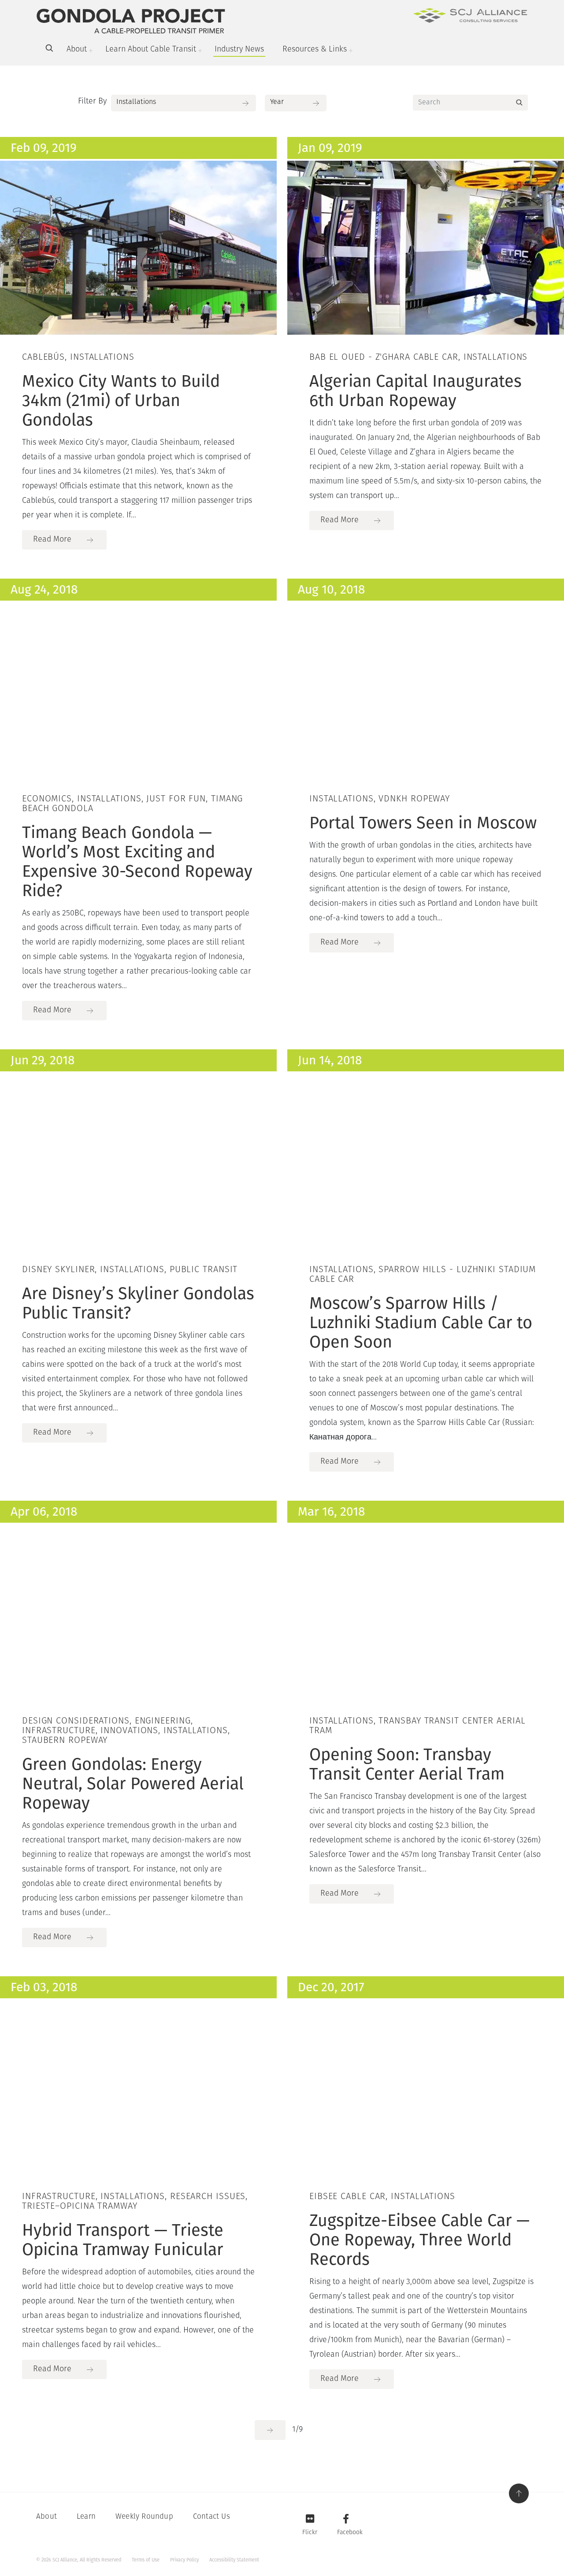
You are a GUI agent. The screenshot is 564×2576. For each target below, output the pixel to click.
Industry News (239, 50)
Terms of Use (146, 2560)
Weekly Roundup (144, 2517)
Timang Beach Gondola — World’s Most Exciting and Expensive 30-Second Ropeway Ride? (137, 861)
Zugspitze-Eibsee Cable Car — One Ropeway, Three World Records (419, 2240)
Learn (86, 2517)
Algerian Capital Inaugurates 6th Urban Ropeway (416, 391)
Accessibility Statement (234, 2560)
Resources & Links (315, 50)
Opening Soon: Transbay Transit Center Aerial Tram (407, 1764)
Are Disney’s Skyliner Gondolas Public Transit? (138, 1303)
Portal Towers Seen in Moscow (423, 823)
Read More (52, 540)
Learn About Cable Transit (151, 50)
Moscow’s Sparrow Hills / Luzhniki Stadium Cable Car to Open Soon (421, 1322)
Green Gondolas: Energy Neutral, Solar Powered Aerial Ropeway (133, 1783)
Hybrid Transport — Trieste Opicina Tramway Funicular (123, 2240)
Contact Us (211, 2517)
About (77, 50)
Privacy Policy (184, 2560)
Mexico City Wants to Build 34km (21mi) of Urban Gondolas (121, 400)
